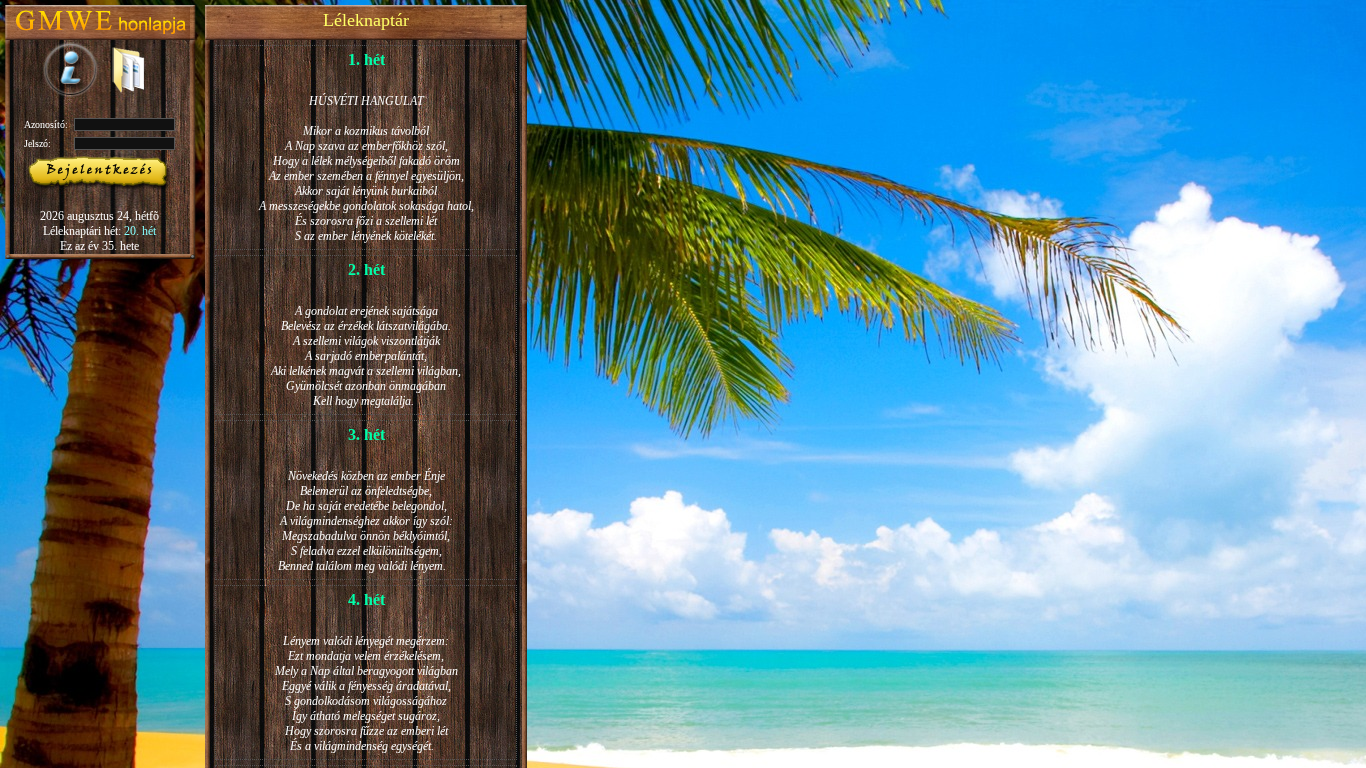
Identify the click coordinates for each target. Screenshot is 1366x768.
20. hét (140, 231)
